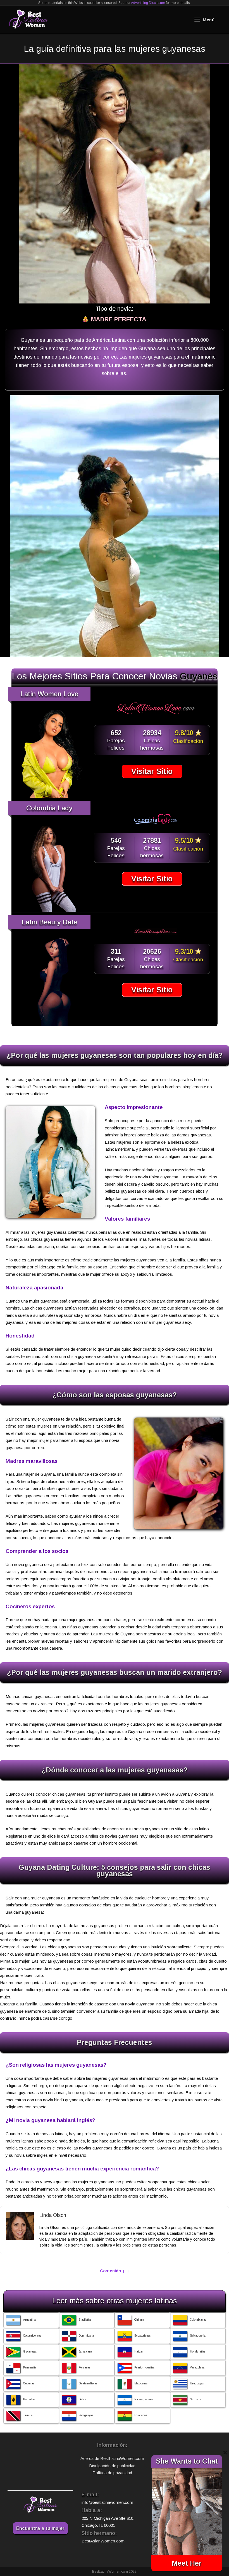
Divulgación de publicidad (112, 2466)
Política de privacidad (112, 2473)
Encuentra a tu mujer (40, 2528)
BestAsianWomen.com (103, 2541)
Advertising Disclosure (148, 3)
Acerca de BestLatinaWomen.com (112, 2458)
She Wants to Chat (187, 2461)
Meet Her (187, 2563)
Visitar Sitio (152, 771)
